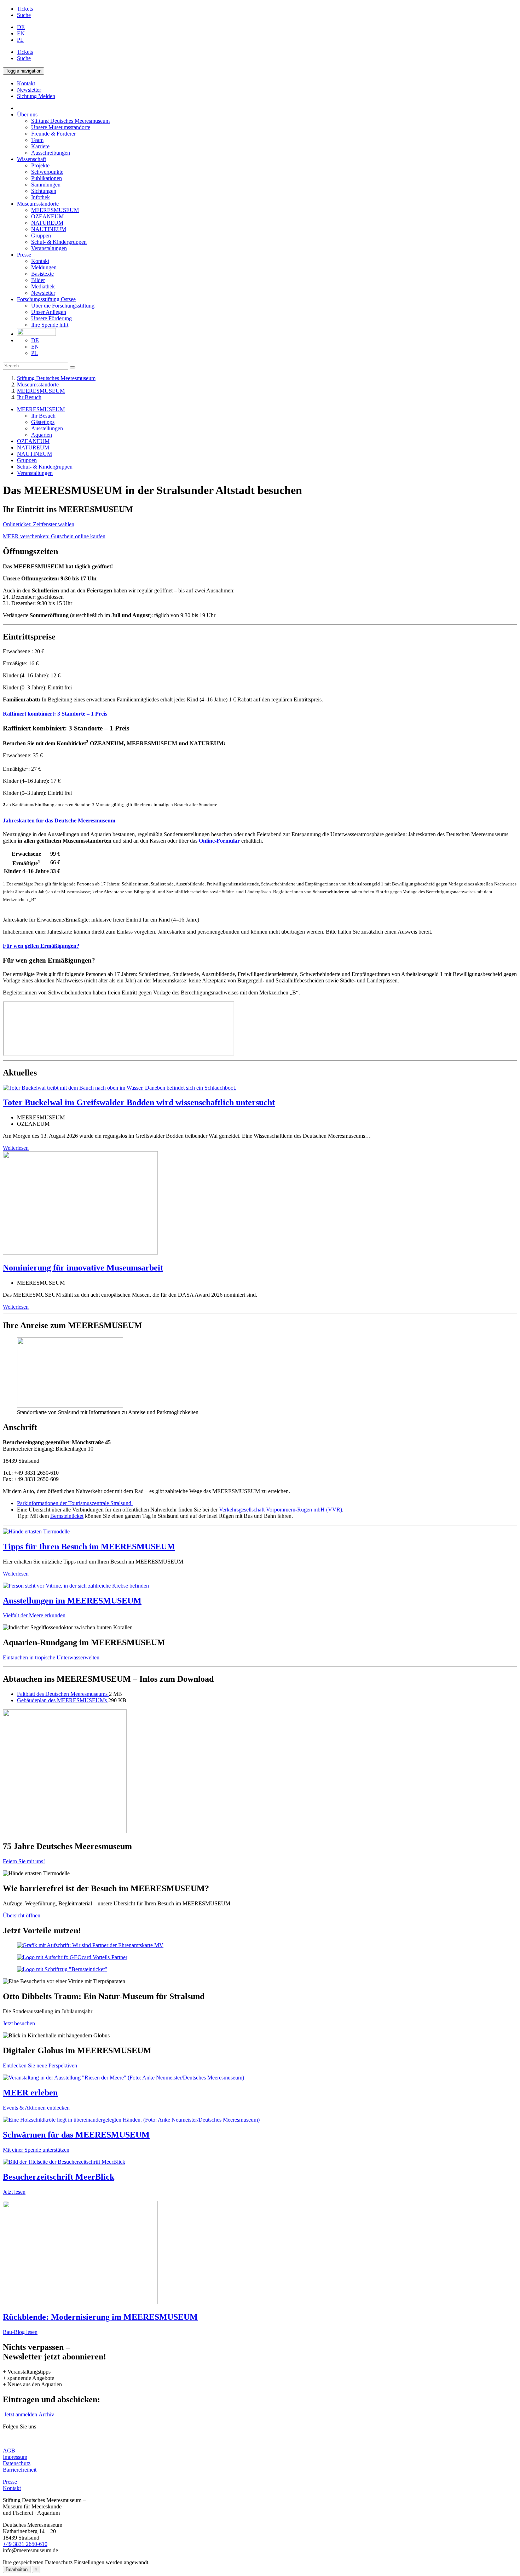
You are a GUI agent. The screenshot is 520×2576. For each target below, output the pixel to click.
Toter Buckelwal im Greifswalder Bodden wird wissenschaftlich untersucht (139, 1102)
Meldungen (44, 267)
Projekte (40, 165)
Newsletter (43, 293)
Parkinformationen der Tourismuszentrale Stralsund (75, 1503)
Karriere (40, 146)
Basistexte (42, 274)
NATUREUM (47, 223)
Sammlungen (46, 185)
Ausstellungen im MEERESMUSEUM (72, 1601)
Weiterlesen (16, 1148)
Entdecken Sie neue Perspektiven (41, 2066)
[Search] (73, 367)
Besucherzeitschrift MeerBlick (59, 2177)
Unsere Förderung (51, 318)
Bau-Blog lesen (20, 2332)
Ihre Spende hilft (50, 325)
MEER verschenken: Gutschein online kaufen (54, 536)
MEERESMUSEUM (55, 210)
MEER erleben (30, 2093)
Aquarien (42, 435)
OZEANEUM (47, 216)
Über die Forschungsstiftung (63, 306)
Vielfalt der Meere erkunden (34, 1615)
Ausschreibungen (51, 153)
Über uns (27, 114)
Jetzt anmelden (20, 2414)
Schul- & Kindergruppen (59, 242)
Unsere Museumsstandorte (61, 127)
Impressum (15, 2457)
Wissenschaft (31, 159)
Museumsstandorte (38, 204)
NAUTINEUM (49, 229)
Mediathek (43, 286)
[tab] (260, 714)
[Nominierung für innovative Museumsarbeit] (80, 1253)
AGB (9, 2451)
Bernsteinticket (67, 1516)
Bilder (38, 280)
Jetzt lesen (14, 2192)
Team (37, 140)
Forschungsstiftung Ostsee (46, 299)
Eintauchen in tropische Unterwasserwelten (51, 1657)
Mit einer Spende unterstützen (36, 2150)
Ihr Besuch (29, 397)
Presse (24, 255)
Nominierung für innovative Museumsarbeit (83, 1268)
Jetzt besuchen (19, 2023)
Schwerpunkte (47, 172)
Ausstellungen (47, 428)
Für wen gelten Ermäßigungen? (41, 946)
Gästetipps (43, 422)
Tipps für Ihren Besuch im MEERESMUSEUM (89, 1547)
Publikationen (47, 178)
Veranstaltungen (49, 248)
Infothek (41, 197)
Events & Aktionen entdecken (36, 2108)
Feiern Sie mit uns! (24, 1861)
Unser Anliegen (49, 312)
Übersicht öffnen (22, 1915)
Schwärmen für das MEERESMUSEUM (76, 2135)
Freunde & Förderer (53, 134)
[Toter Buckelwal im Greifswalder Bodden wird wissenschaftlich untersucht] (120, 1088)
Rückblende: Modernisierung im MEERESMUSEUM (100, 2317)
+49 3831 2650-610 (25, 2544)
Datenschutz (17, 2463)
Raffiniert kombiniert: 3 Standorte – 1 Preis (55, 714)
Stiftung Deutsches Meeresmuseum (70, 121)
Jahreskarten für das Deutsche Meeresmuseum (59, 821)
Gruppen (41, 236)
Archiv (46, 2414)
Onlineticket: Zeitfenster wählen (39, 524)
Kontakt (40, 261)
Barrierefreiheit (20, 2470)
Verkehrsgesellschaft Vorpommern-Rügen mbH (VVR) (281, 1510)
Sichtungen (44, 191)
